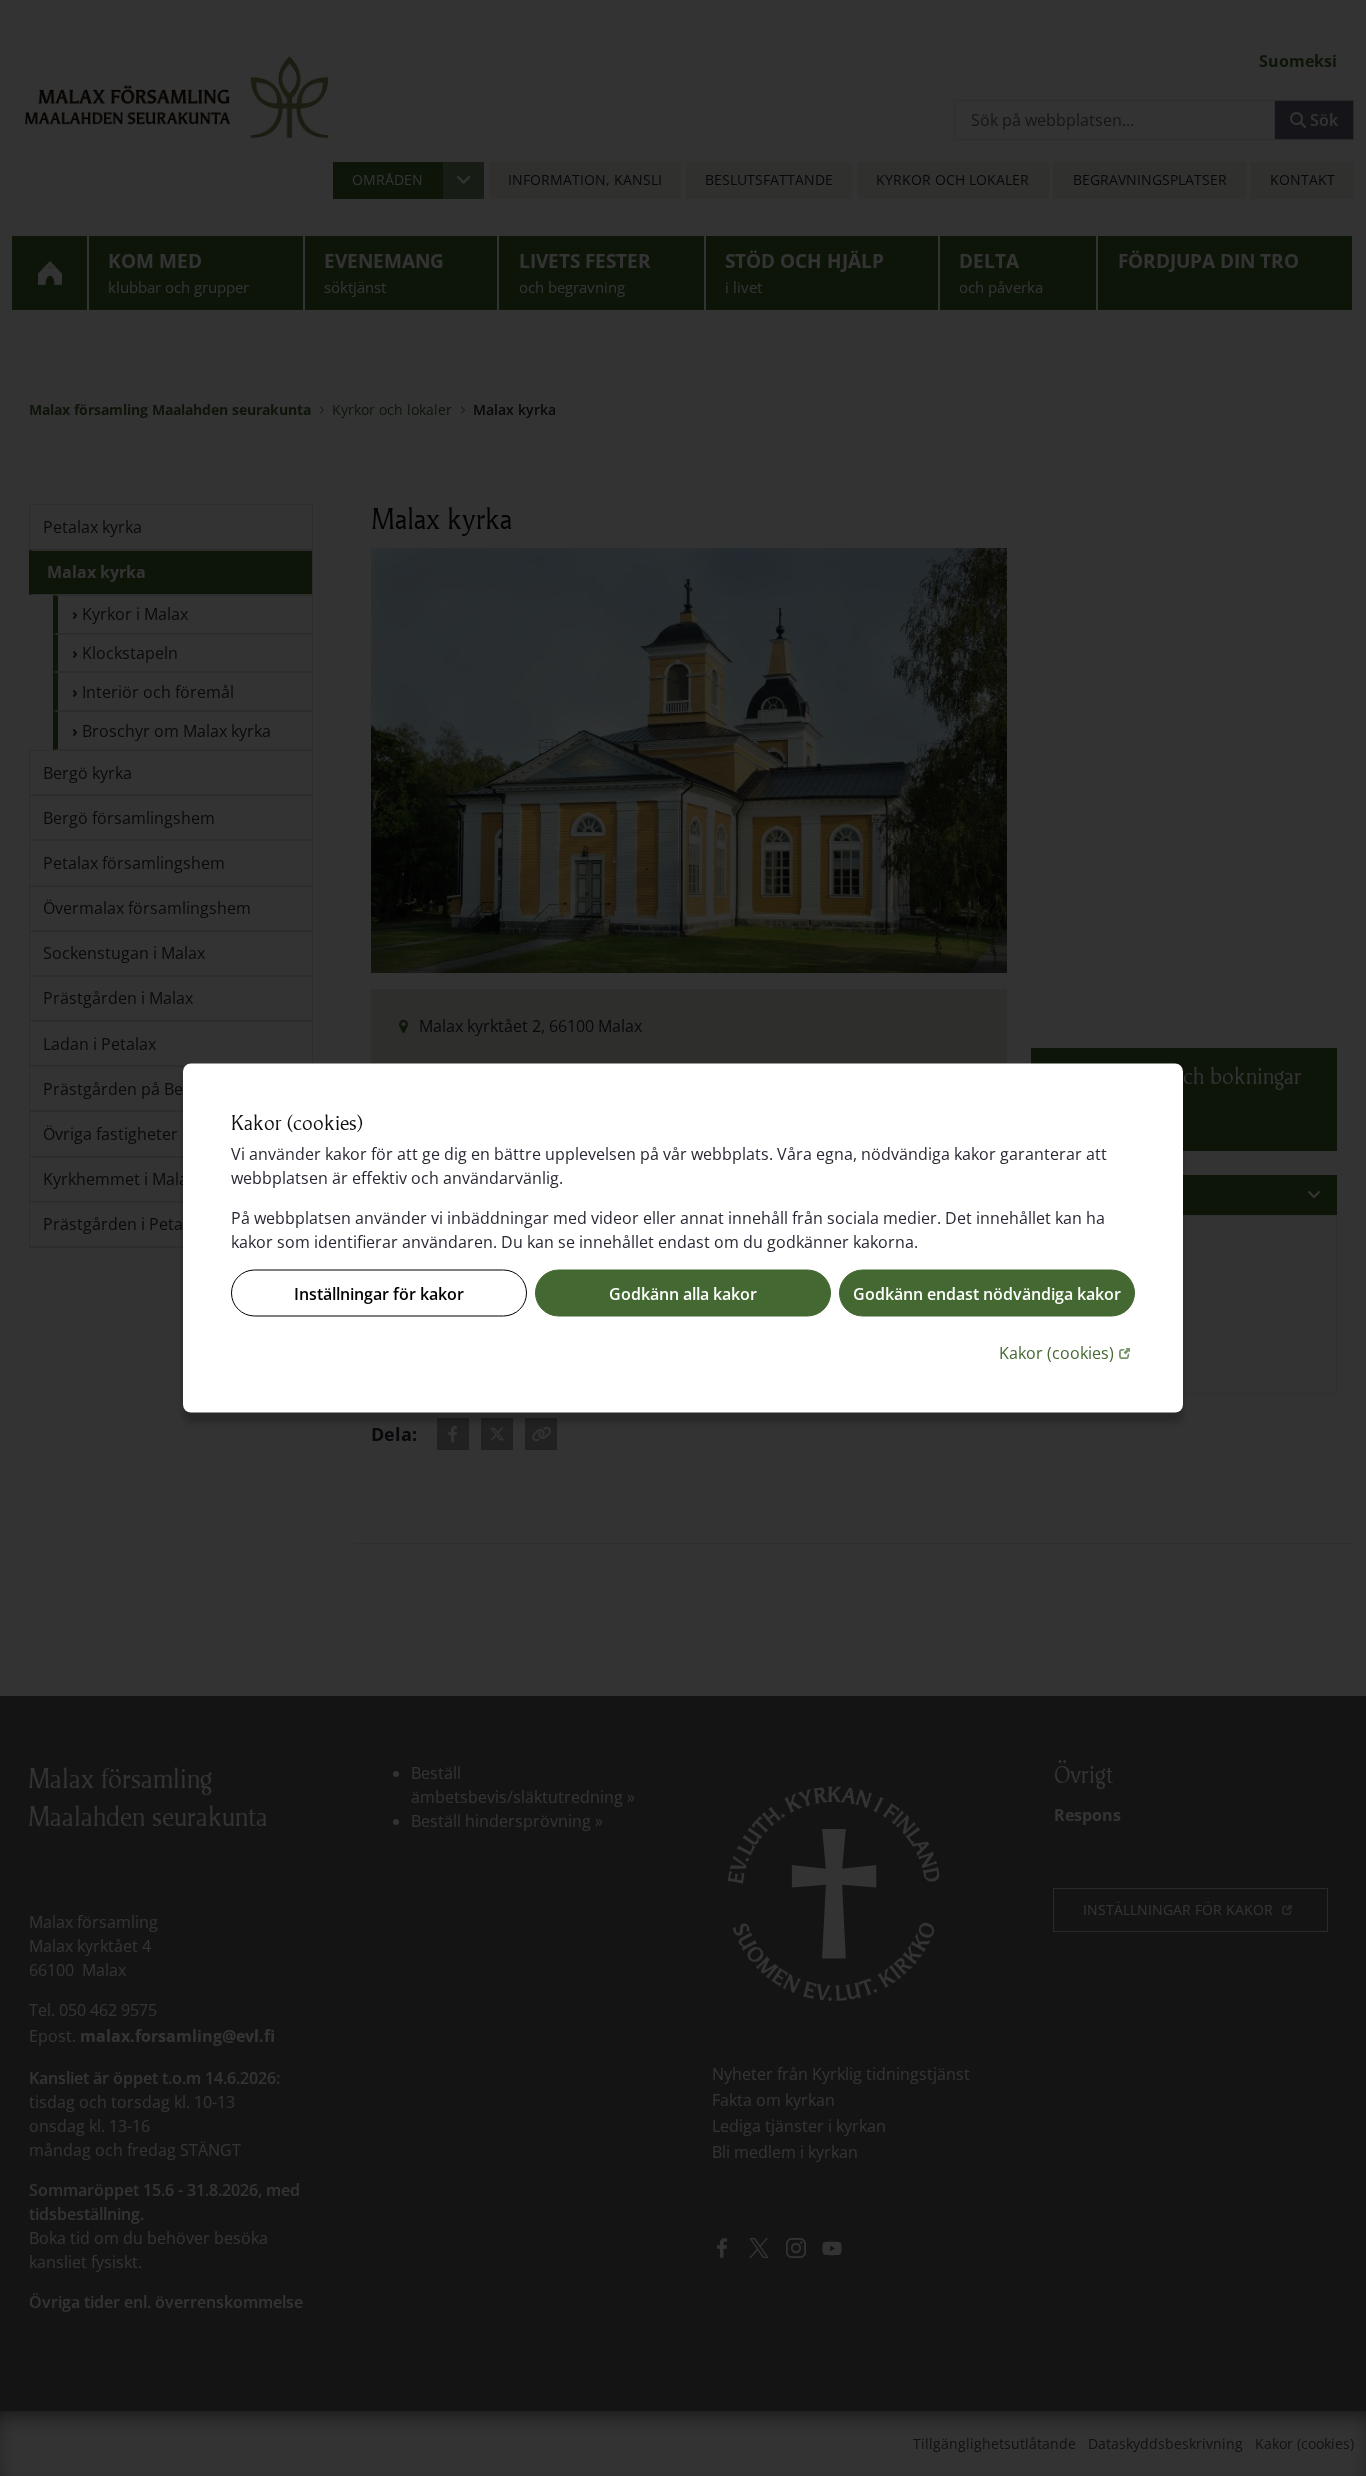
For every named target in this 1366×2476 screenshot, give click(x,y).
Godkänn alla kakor (683, 1293)
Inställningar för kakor (379, 1293)
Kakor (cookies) (1067, 1352)
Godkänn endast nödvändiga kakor (987, 1293)
